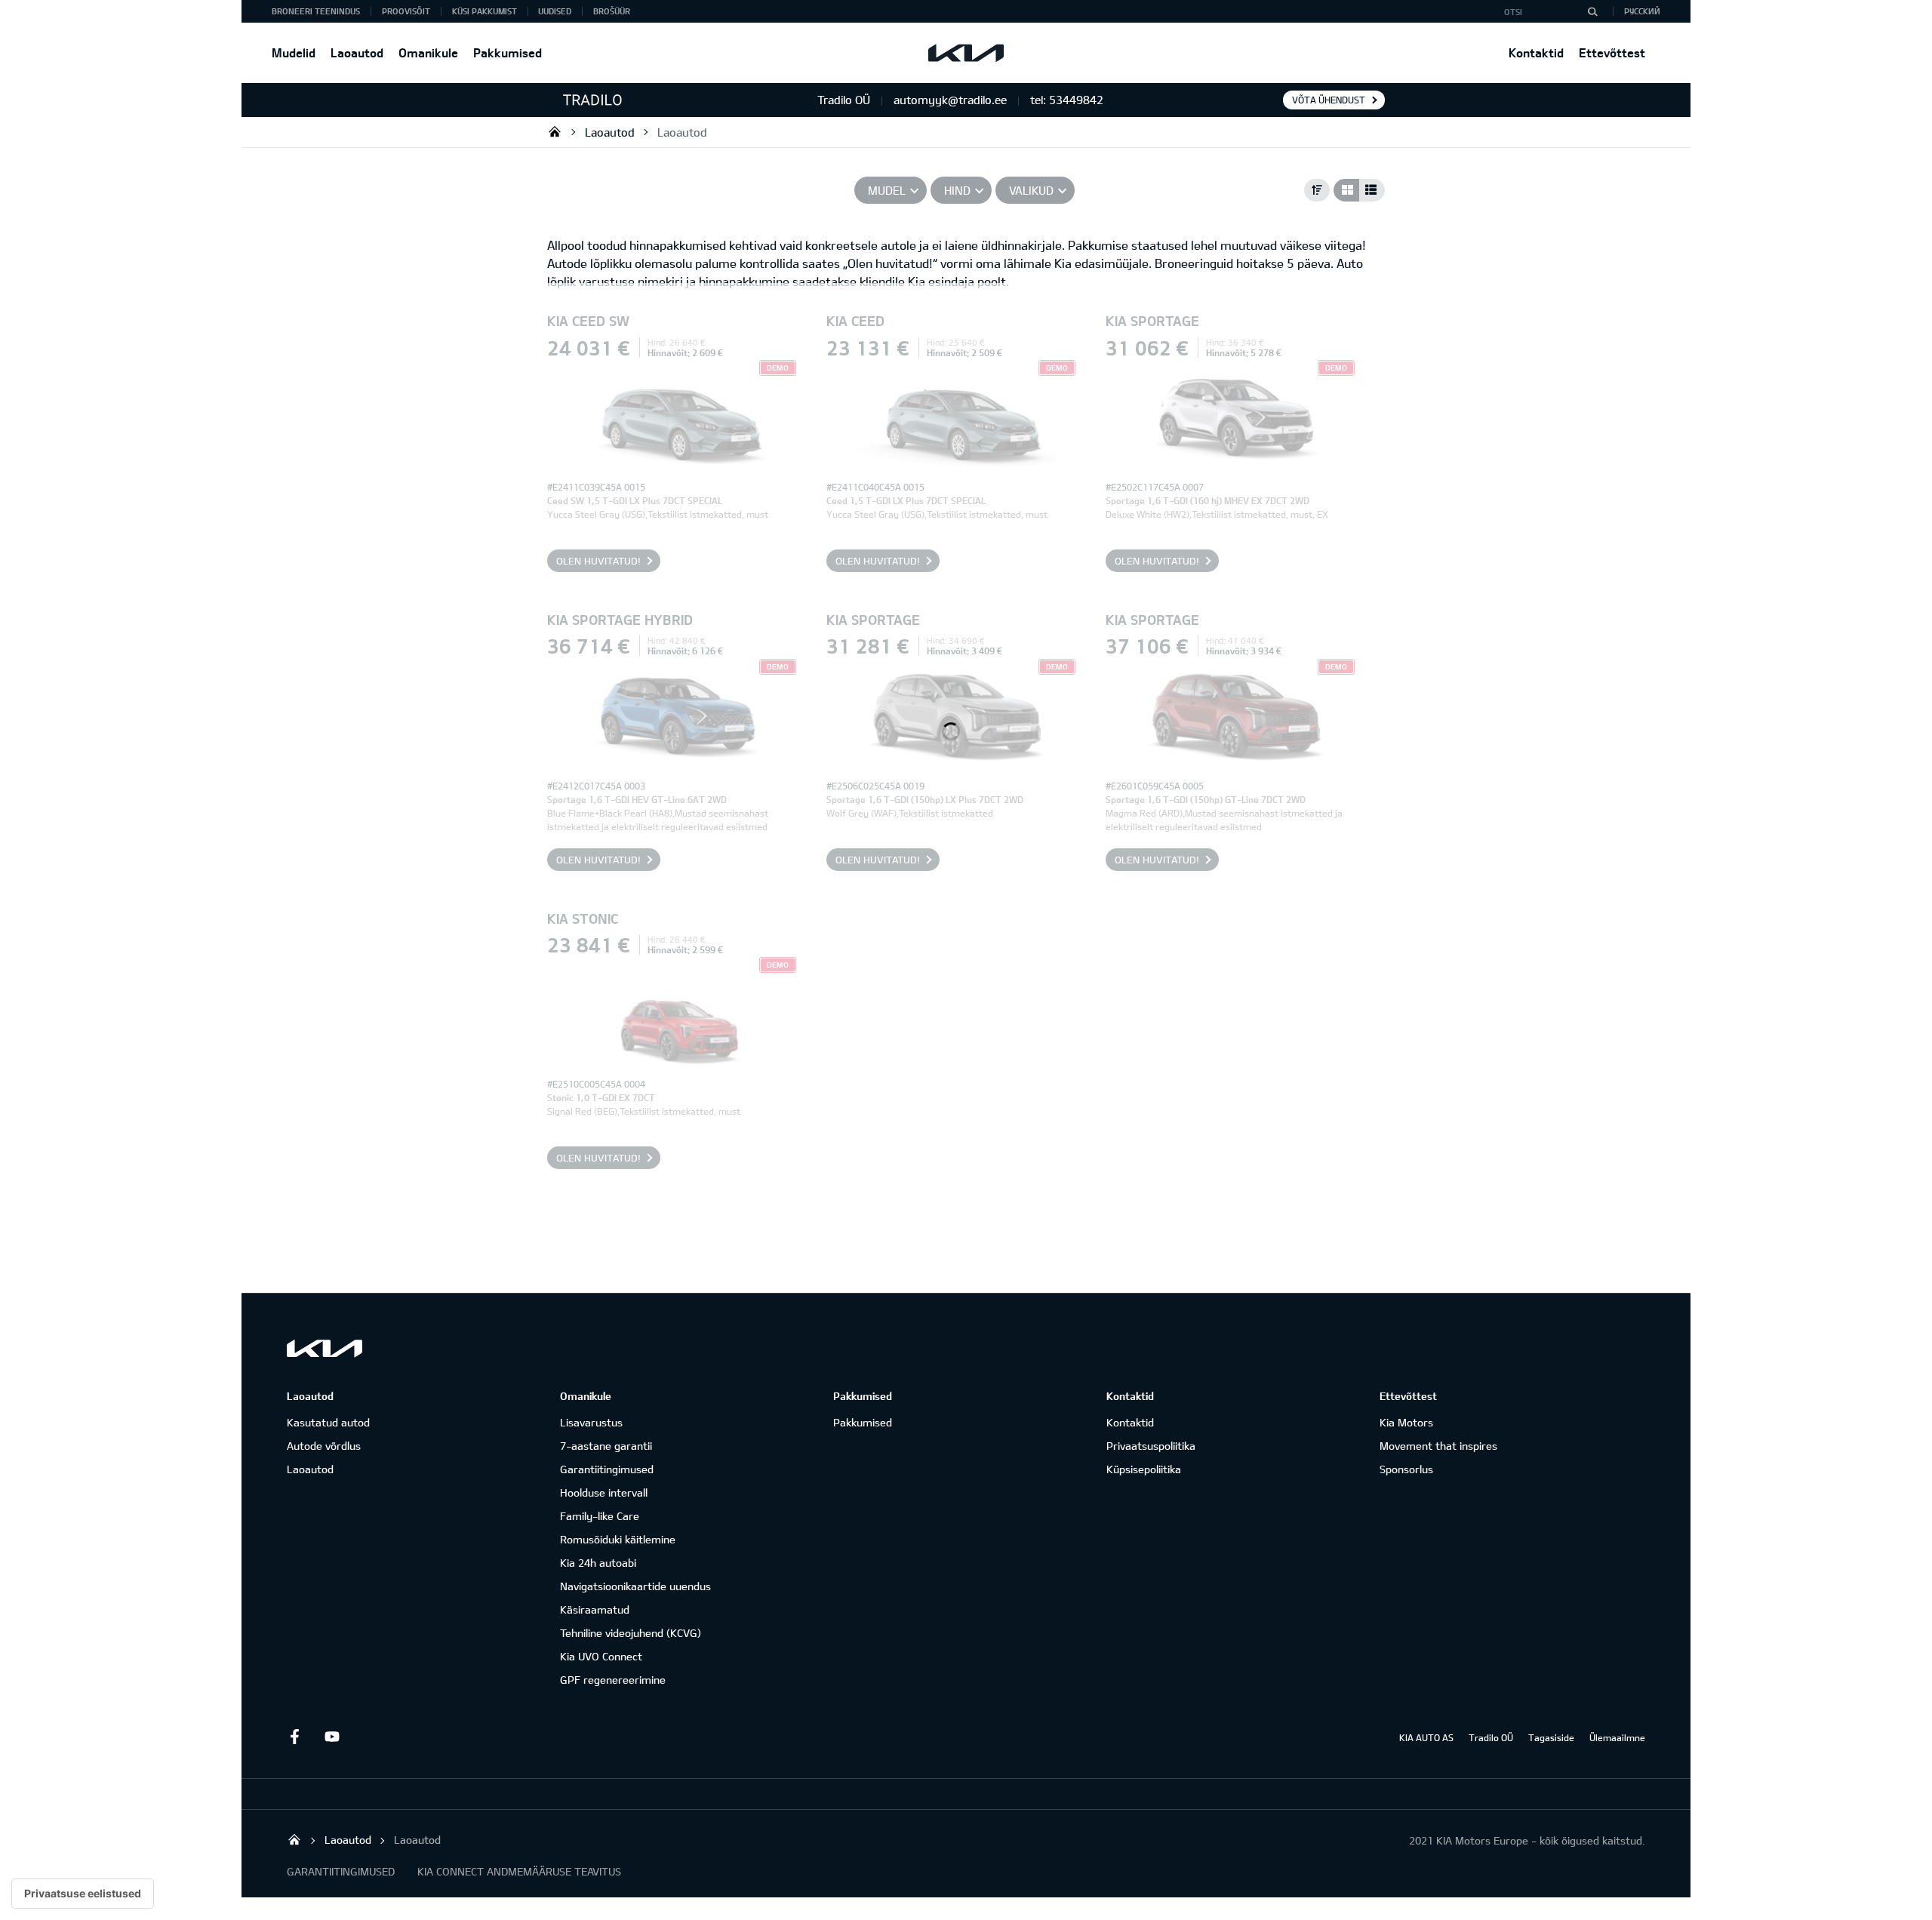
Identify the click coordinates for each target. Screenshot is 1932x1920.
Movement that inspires (1438, 1446)
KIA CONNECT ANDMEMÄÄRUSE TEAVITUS (519, 1871)
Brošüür (612, 11)
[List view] (1372, 190)
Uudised (555, 11)
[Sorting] (1317, 190)
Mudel (887, 190)
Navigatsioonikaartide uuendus (635, 1586)
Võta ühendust (1329, 100)
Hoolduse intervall (604, 1492)
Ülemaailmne (1617, 1737)
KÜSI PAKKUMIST (485, 11)
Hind (957, 190)
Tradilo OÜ (555, 131)
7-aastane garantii (606, 1446)
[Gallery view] (1346, 190)
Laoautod (357, 52)
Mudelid (294, 52)
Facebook (294, 1737)
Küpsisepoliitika (1144, 1469)
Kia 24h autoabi (598, 1563)
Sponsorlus (1406, 1469)
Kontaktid (1536, 52)
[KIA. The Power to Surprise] (325, 1348)
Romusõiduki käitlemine (618, 1539)
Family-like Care (600, 1516)
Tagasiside (1551, 1737)
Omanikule (428, 52)
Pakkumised (508, 52)
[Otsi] (1592, 11)
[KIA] (966, 53)
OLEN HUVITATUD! (598, 561)
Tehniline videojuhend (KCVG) (631, 1633)
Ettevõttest (1612, 52)
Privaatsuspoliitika (1151, 1446)
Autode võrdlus (324, 1446)
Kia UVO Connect (601, 1656)
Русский (1642, 11)
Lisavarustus (591, 1422)
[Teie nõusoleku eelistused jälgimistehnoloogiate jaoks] (83, 1894)
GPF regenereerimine (613, 1680)
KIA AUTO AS (1426, 1737)
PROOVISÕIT (406, 11)
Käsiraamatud (595, 1609)
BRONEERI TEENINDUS (316, 11)
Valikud (1031, 190)
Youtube (332, 1737)
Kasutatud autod (328, 1422)
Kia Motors (1406, 1422)
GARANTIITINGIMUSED (341, 1871)
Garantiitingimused (607, 1469)
